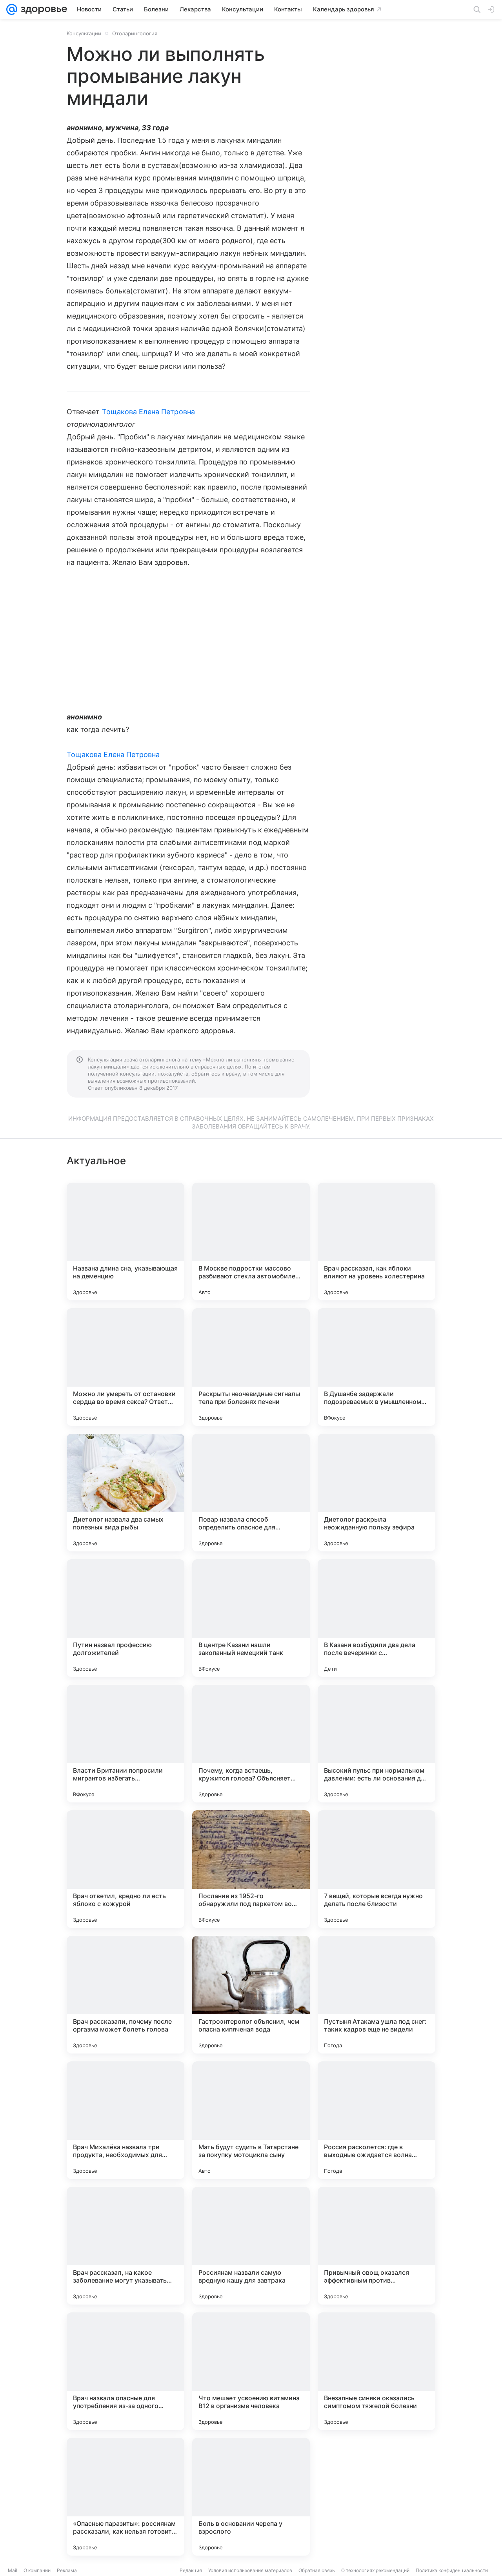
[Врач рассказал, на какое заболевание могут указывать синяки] (125, 2246)
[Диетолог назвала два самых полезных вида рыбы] (125, 1493)
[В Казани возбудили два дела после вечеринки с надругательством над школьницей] (376, 1618)
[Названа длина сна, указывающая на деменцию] (125, 1242)
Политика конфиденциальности (452, 2570)
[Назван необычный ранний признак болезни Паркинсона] (376, 2497)
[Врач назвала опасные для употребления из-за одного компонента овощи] (125, 2371)
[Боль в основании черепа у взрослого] (251, 2497)
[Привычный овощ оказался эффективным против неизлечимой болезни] (376, 2246)
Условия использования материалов (250, 2570)
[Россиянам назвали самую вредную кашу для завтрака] (251, 2246)
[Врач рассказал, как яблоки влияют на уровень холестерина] (376, 1242)
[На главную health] (42, 9)
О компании (37, 2570)
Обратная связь (317, 2570)
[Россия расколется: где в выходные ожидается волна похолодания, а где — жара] (376, 2120)
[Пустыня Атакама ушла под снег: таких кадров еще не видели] (376, 1995)
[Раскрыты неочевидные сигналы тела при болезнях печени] (251, 1367)
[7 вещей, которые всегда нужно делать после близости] (376, 1869)
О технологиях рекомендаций (375, 2570)
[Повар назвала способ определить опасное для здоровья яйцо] (251, 1493)
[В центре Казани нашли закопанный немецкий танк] (251, 1618)
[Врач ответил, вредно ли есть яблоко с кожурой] (125, 1869)
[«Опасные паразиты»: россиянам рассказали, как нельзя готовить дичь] (125, 2497)
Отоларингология (135, 33)
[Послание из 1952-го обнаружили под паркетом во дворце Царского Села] (251, 1869)
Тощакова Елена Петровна (148, 412)
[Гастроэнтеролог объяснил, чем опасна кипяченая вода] (251, 1995)
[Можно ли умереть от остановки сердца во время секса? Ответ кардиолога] (125, 1367)
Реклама (67, 2570)
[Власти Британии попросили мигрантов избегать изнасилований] (125, 1744)
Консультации (84, 33)
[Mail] (12, 9)
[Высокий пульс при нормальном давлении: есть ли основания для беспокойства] (376, 1744)
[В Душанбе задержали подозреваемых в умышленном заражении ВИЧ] (376, 1367)
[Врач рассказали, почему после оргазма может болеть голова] (125, 1995)
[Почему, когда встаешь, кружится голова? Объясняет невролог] (251, 1744)
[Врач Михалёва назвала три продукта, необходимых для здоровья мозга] (125, 2120)
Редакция (191, 2570)
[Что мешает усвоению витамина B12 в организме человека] (251, 2371)
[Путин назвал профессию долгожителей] (125, 1618)
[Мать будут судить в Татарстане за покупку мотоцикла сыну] (251, 2120)
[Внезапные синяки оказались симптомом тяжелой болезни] (376, 2371)
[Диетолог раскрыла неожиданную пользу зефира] (376, 1493)
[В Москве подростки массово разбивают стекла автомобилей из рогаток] (251, 1242)
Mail (13, 2570)
